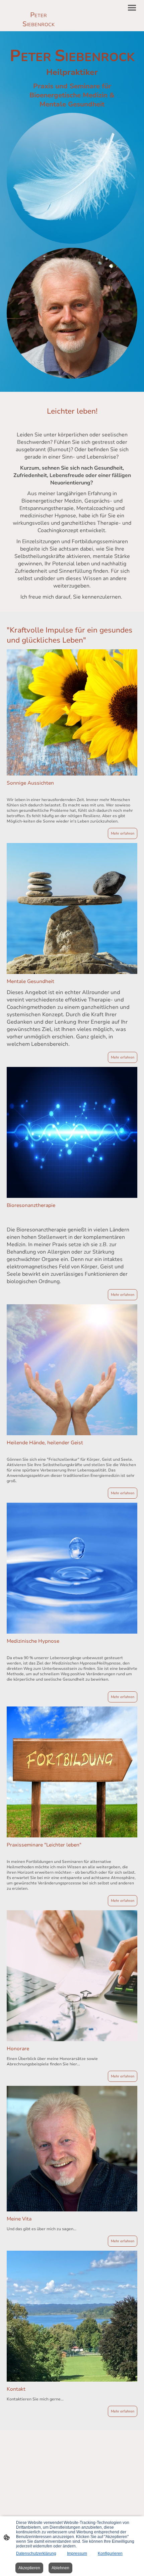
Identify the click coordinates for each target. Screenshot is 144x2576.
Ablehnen (60, 2568)
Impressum (77, 2554)
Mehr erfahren (123, 833)
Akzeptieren (29, 2568)
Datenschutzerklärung (36, 2554)
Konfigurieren (110, 2554)
